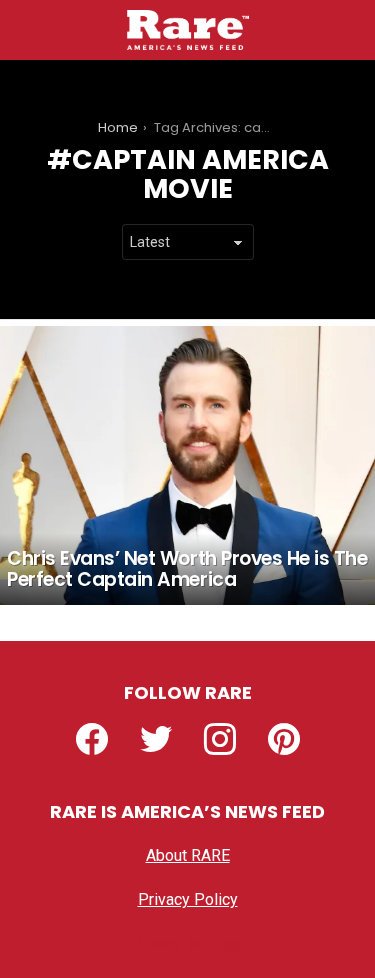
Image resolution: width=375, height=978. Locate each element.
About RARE (188, 855)
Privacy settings (188, 943)
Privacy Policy (188, 899)
